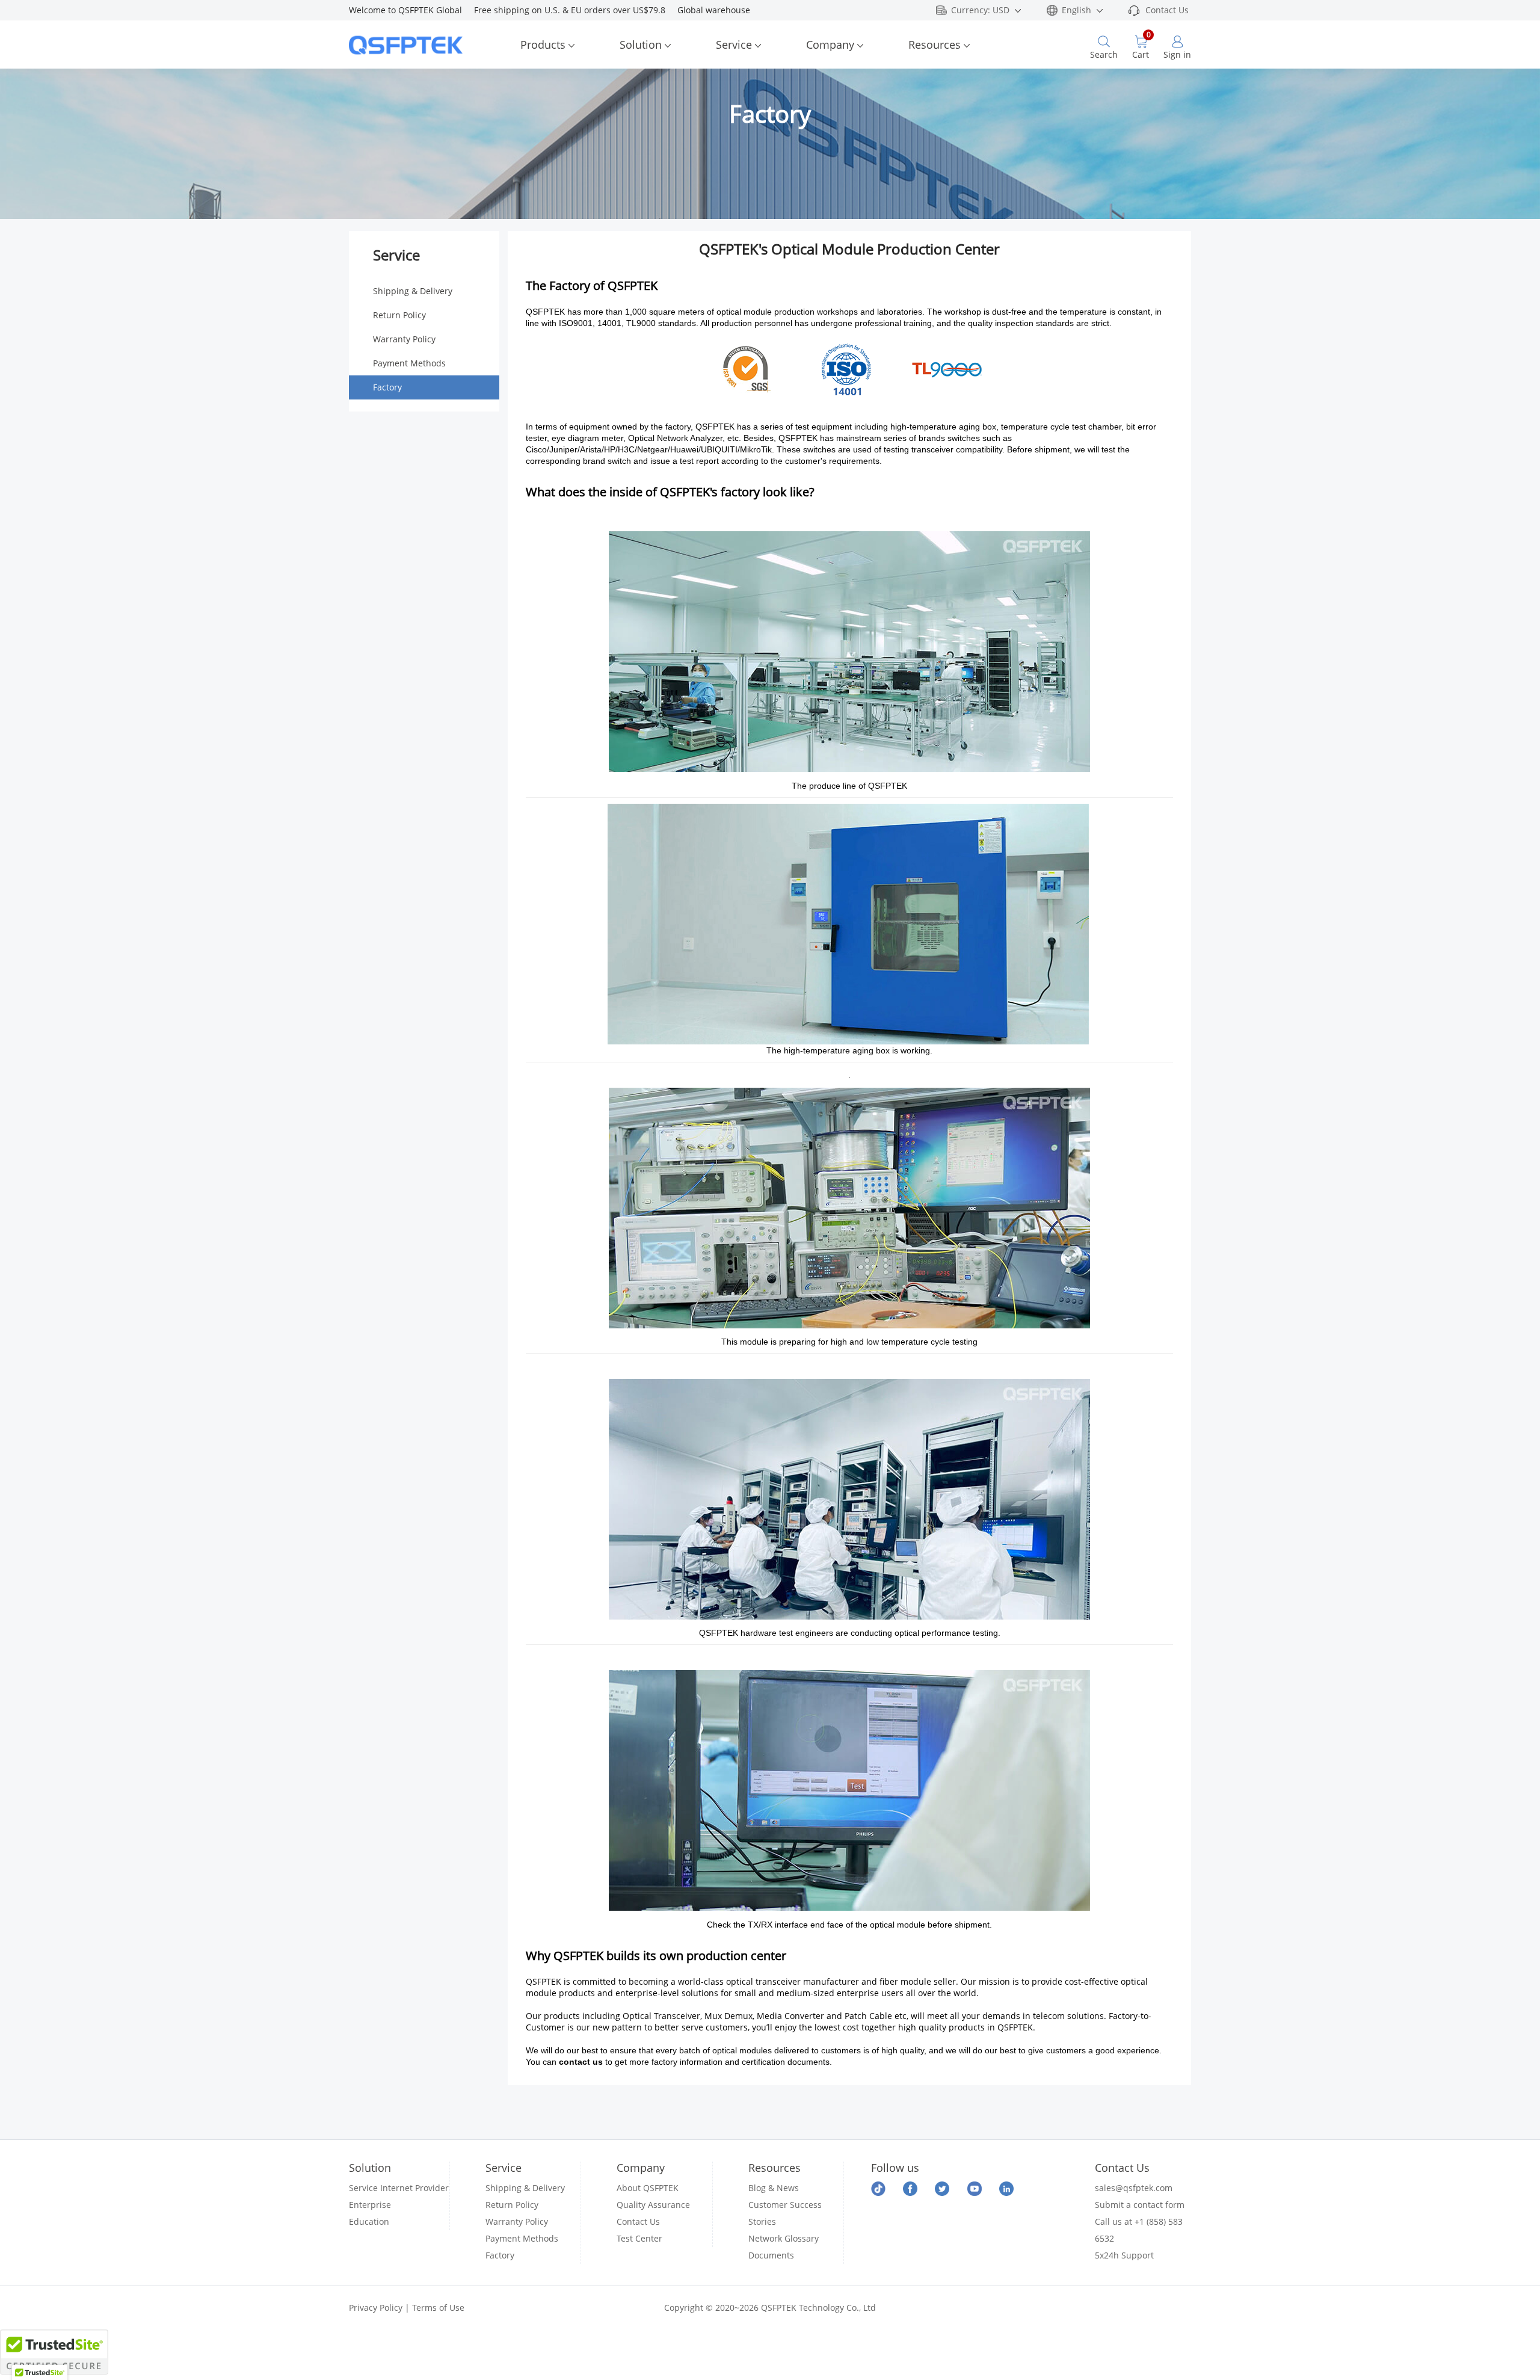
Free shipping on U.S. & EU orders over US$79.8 (576, 10)
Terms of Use (438, 2308)
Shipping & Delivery (413, 291)
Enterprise (370, 2205)
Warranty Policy (404, 339)
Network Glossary (784, 2238)
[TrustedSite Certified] (54, 2352)
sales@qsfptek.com (1134, 2188)
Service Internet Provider (399, 2188)
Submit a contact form (1140, 2205)
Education (369, 2221)
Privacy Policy (376, 2308)
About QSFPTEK (648, 2188)
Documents (771, 2255)
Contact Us (1167, 10)
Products (543, 45)
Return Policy (399, 315)
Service (734, 45)
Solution (641, 45)
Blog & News (774, 2188)
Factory (387, 387)
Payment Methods (409, 363)
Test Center (639, 2238)
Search (1104, 54)
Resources (935, 45)
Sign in (1177, 54)
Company (830, 45)
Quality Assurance (653, 2205)
